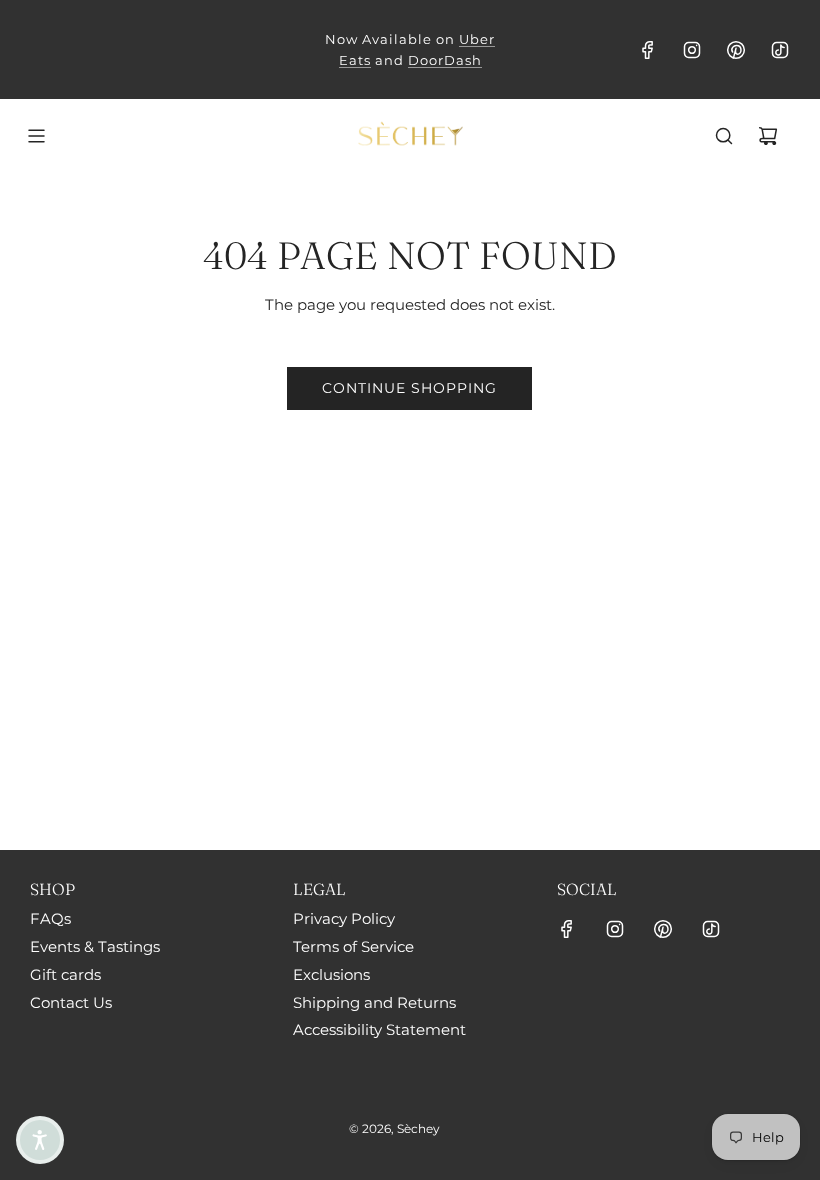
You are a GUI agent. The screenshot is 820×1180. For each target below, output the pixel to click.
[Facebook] (648, 50)
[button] (40, 1140)
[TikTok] (780, 50)
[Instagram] (692, 50)
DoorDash (445, 60)
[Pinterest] (736, 50)
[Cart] (768, 136)
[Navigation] (36, 136)
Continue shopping (409, 388)
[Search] (724, 136)
